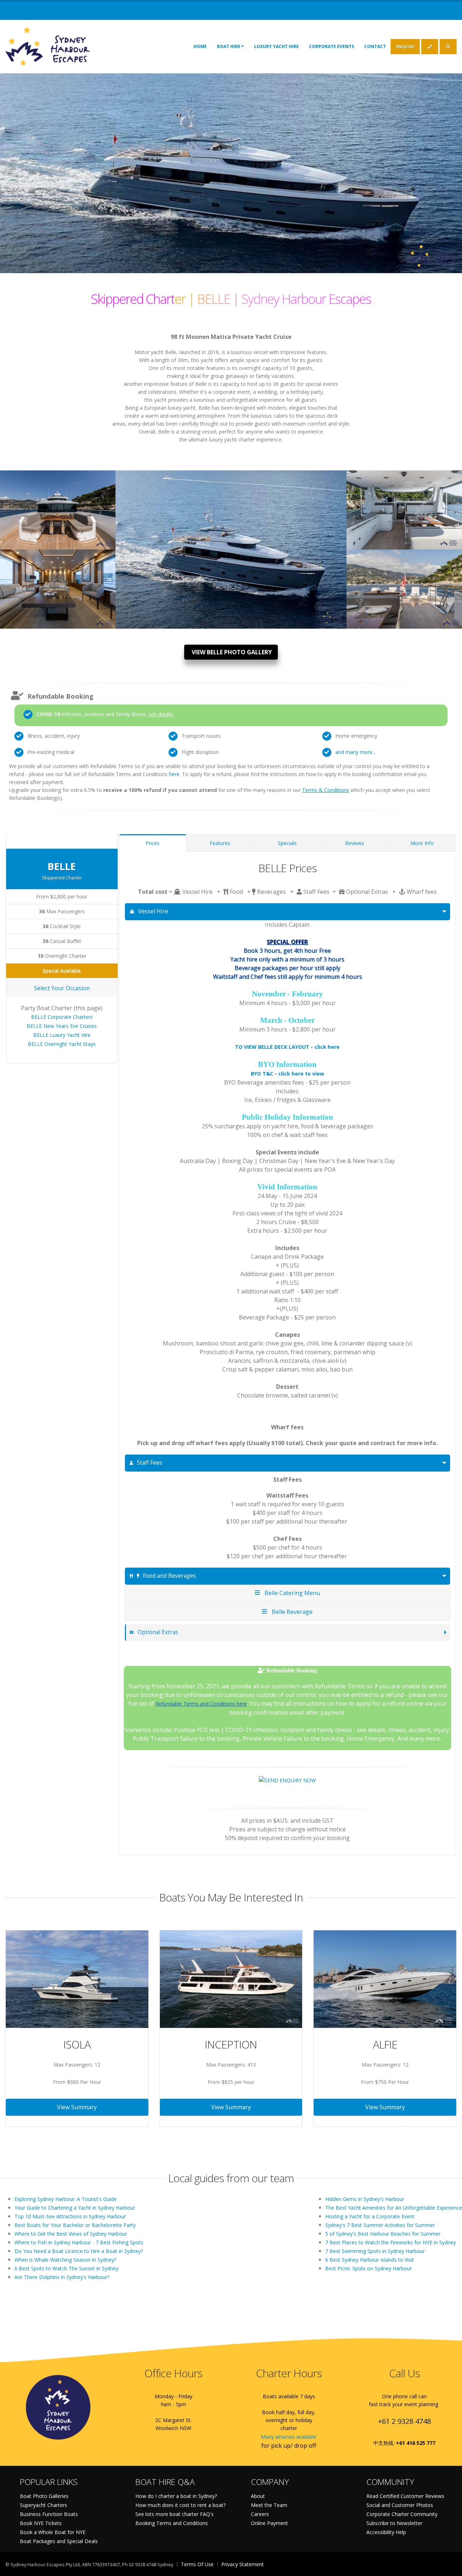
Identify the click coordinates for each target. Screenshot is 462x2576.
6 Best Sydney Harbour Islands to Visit (370, 2260)
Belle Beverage (291, 1612)
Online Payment (269, 2523)
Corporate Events (332, 46)
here (174, 774)
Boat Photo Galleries (44, 2496)
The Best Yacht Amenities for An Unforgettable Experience (394, 2208)
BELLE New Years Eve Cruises (62, 1026)
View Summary (77, 2107)
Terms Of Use (197, 2564)
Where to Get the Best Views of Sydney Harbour (71, 2234)
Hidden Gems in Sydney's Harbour (365, 2199)
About (258, 2496)
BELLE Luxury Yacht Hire (62, 1035)
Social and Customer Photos (400, 2505)
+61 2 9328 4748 (404, 2421)
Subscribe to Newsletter (394, 2523)
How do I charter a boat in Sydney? (176, 2496)
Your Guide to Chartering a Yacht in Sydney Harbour (75, 2208)
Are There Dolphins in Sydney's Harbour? (62, 2277)
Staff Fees (150, 1463)
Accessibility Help (386, 2532)
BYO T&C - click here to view (287, 1074)
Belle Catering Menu (291, 1593)
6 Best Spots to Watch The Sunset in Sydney (66, 2268)
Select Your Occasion (62, 988)
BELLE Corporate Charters (62, 1017)
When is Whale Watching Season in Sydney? (65, 2260)
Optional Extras (158, 1632)
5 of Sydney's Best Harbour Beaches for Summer (383, 2234)
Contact (375, 46)
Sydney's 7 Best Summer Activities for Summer (380, 2225)
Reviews (355, 843)
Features (220, 843)
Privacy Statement (243, 2564)
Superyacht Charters (43, 2505)
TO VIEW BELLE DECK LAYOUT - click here (287, 1047)
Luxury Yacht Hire (276, 46)
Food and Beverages (169, 1576)
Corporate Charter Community (402, 2514)
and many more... (356, 752)
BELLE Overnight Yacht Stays (62, 1044)
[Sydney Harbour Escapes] (48, 46)
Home (200, 46)
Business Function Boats (49, 2514)
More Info (422, 843)
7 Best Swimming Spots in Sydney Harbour (375, 2251)
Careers (260, 2514)
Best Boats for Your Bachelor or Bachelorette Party (75, 2225)
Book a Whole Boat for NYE (53, 2532)
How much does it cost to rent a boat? (180, 2505)
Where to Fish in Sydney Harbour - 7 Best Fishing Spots (79, 2242)
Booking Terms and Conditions (172, 2523)
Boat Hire (229, 46)
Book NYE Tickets (41, 2523)
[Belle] (58, 506)
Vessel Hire (153, 911)
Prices (152, 843)
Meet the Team (269, 2505)
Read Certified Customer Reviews (405, 2496)
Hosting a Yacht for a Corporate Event (370, 2216)
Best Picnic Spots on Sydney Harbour (369, 2268)
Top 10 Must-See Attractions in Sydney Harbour (70, 2216)
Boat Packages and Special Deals (59, 2541)
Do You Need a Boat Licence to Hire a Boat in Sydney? (79, 2251)
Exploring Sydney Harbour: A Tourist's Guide (66, 2199)
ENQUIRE (405, 46)
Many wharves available (289, 2437)
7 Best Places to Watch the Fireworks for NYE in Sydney (391, 2242)
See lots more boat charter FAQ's (175, 2514)
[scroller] (450, 2567)
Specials (287, 843)
